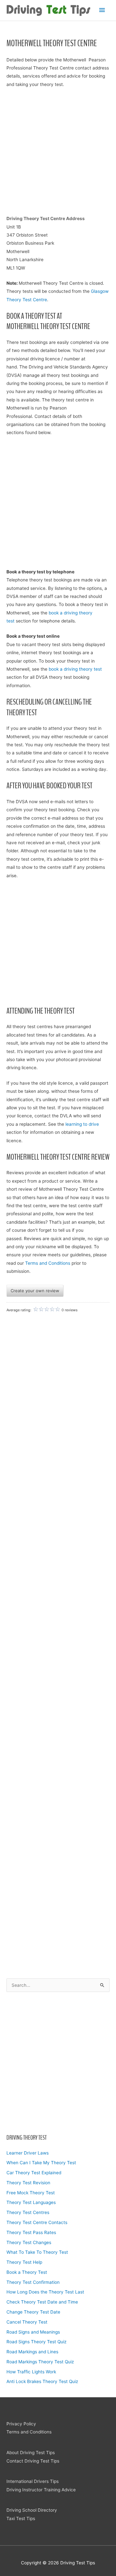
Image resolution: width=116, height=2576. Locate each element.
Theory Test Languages (31, 2202)
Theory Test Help (24, 2262)
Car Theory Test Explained (34, 2173)
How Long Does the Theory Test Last (45, 2292)
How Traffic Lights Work (31, 2372)
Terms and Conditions (48, 1263)
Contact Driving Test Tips (33, 2461)
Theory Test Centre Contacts (37, 2222)
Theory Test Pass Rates (31, 2232)
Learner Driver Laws (28, 2153)
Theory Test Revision (28, 2183)
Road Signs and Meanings (33, 2332)
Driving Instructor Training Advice (41, 2490)
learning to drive (82, 1124)
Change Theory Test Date (33, 2312)
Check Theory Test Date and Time (42, 2302)
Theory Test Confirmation (33, 2282)
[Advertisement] (58, 2062)
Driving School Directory (32, 2510)
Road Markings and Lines (32, 2352)
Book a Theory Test (27, 2272)
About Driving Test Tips (31, 2453)
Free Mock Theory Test (31, 2193)
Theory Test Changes (29, 2242)
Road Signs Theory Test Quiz (36, 2342)
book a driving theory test (75, 669)
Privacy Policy (21, 2424)
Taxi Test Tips (21, 2518)
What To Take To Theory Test (37, 2252)
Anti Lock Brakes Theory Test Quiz (42, 2381)
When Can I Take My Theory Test (41, 2163)
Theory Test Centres (28, 2212)
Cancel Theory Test (27, 2322)
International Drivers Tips (33, 2481)
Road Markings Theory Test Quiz (40, 2362)
